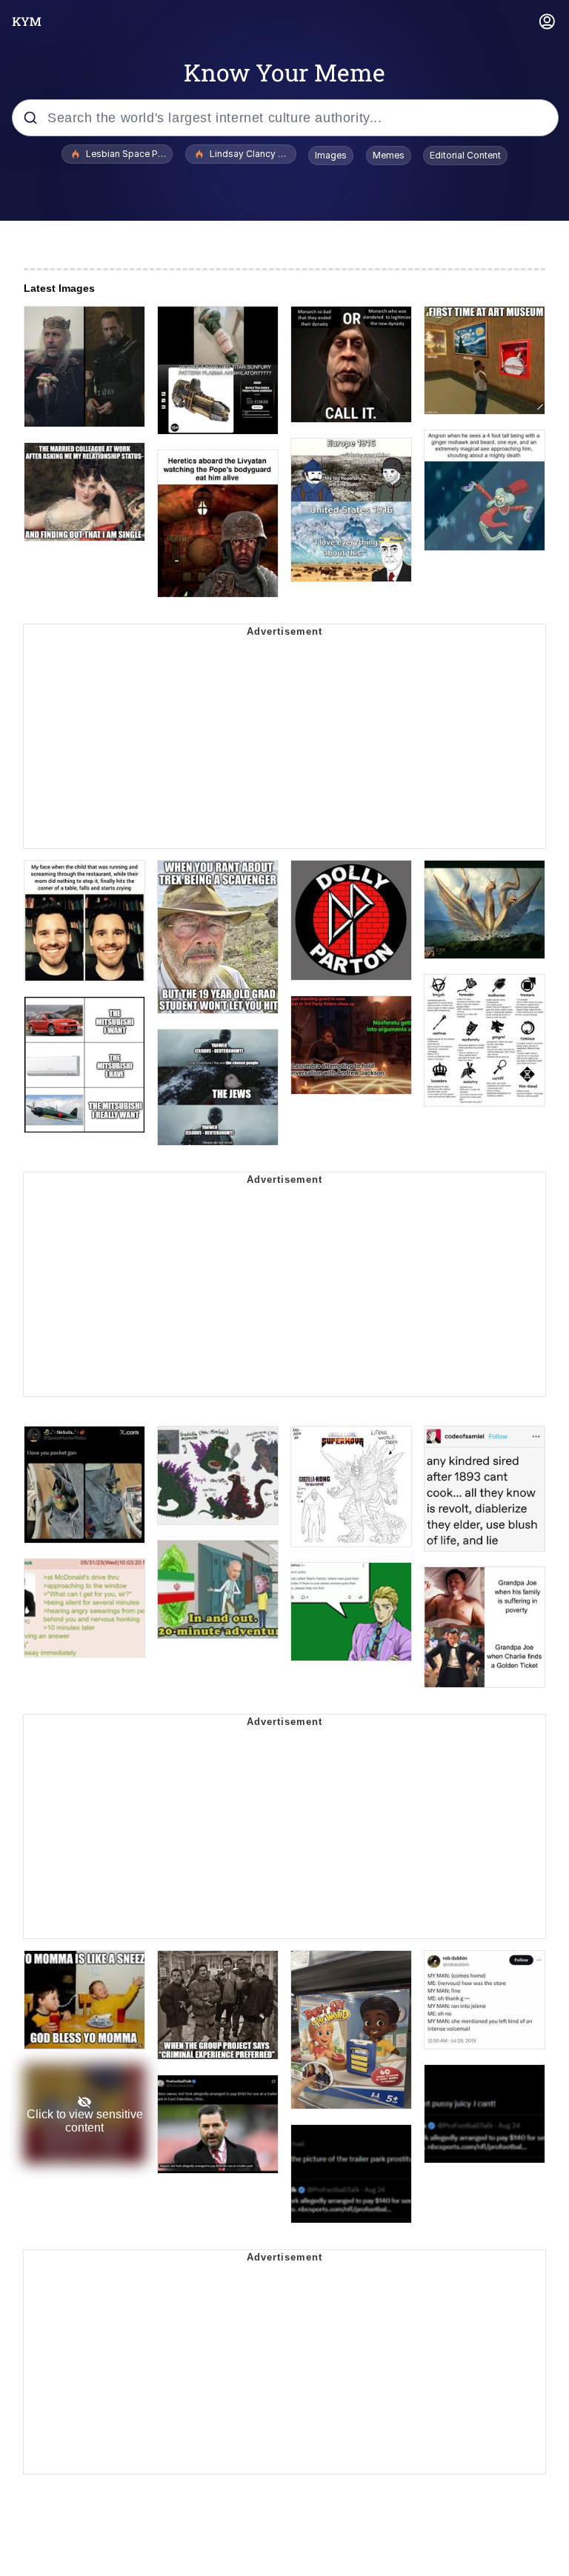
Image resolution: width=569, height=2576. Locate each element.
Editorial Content (465, 155)
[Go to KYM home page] (27, 21)
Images (331, 155)
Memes (389, 155)
